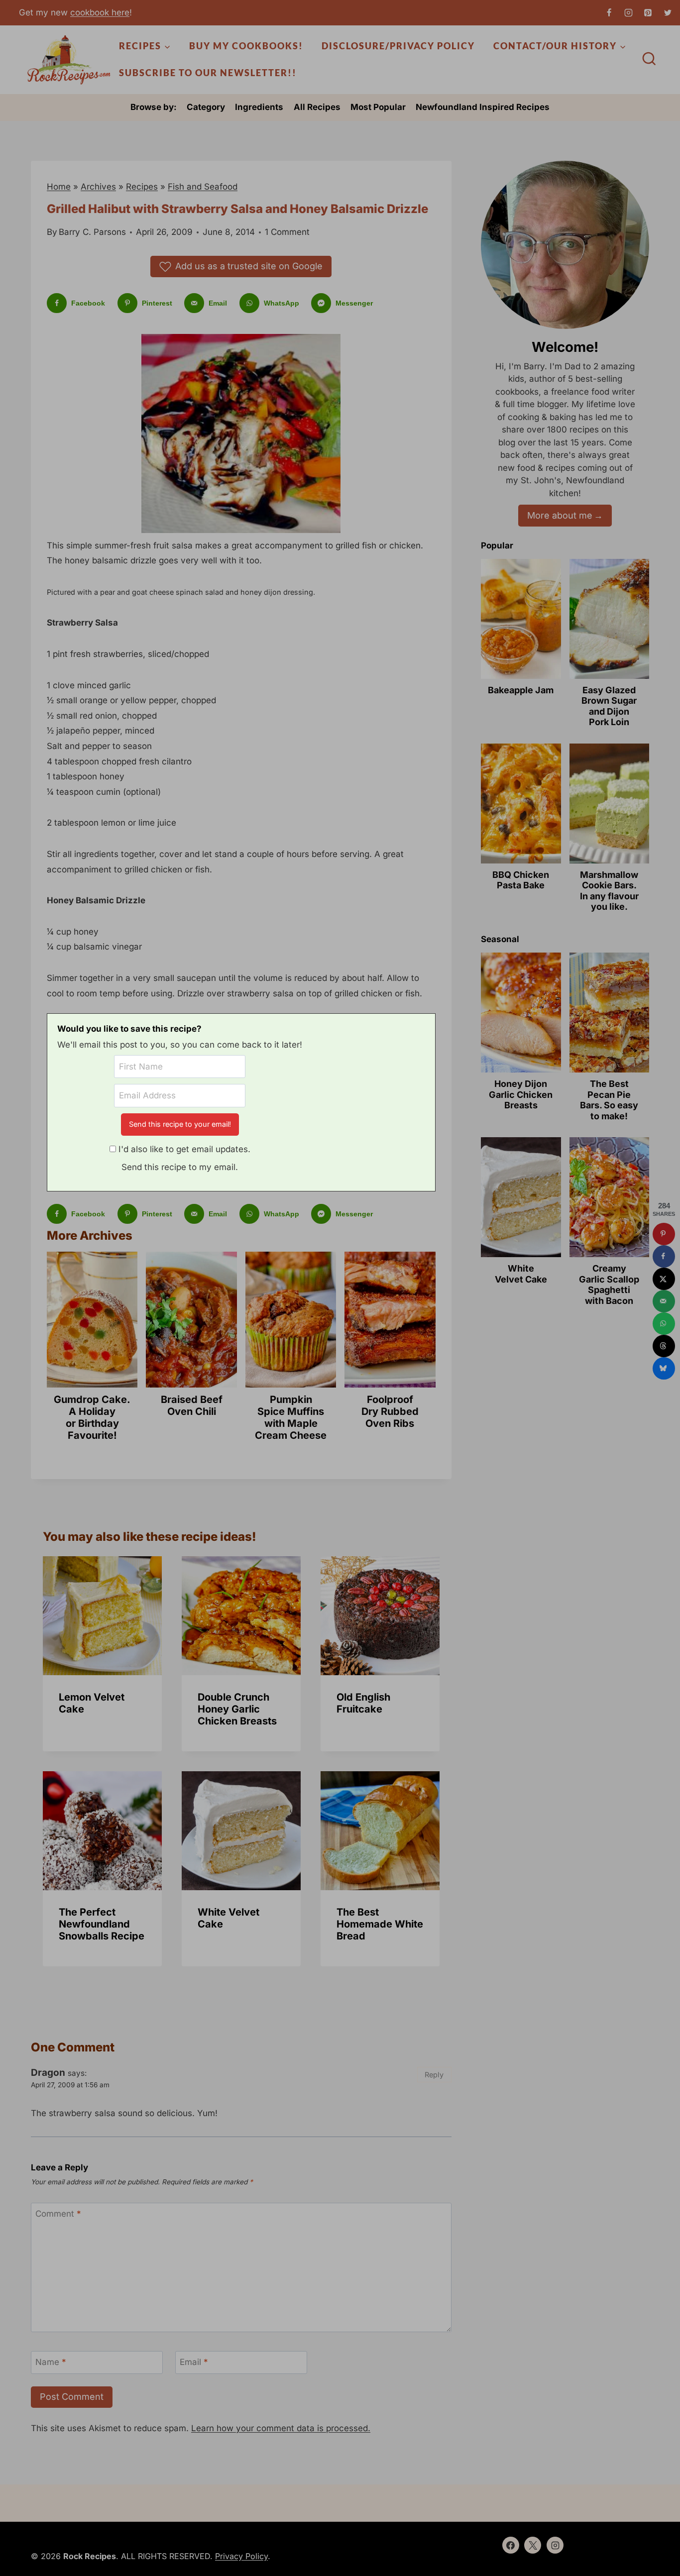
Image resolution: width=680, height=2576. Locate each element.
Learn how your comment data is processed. (281, 2428)
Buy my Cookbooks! (246, 46)
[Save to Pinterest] (664, 1234)
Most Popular (378, 107)
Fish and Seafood (203, 187)
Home (59, 187)
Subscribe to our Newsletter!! (208, 73)
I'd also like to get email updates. (184, 1149)
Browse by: (154, 107)
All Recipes (317, 107)
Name (51, 2362)
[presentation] (102, 1616)
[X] (668, 12)
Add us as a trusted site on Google (249, 266)
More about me (560, 515)
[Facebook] (609, 12)
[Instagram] (629, 12)
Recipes (142, 187)
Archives (98, 187)
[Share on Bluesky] (664, 1368)
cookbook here (100, 12)
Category (206, 107)
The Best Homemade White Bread (380, 1924)
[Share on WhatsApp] (664, 1324)
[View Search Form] (649, 60)
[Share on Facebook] (664, 1256)
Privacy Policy (241, 2556)
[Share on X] (664, 1279)
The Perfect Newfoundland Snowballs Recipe (102, 1924)
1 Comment (287, 232)
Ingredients (259, 107)
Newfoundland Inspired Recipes (483, 107)
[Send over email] (664, 1301)
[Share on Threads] (664, 1346)
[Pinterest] (648, 12)
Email (194, 2362)
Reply (434, 2075)
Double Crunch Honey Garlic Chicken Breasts (237, 1709)
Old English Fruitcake (363, 1703)
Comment (58, 2214)
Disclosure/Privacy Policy (398, 46)
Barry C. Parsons (92, 232)
